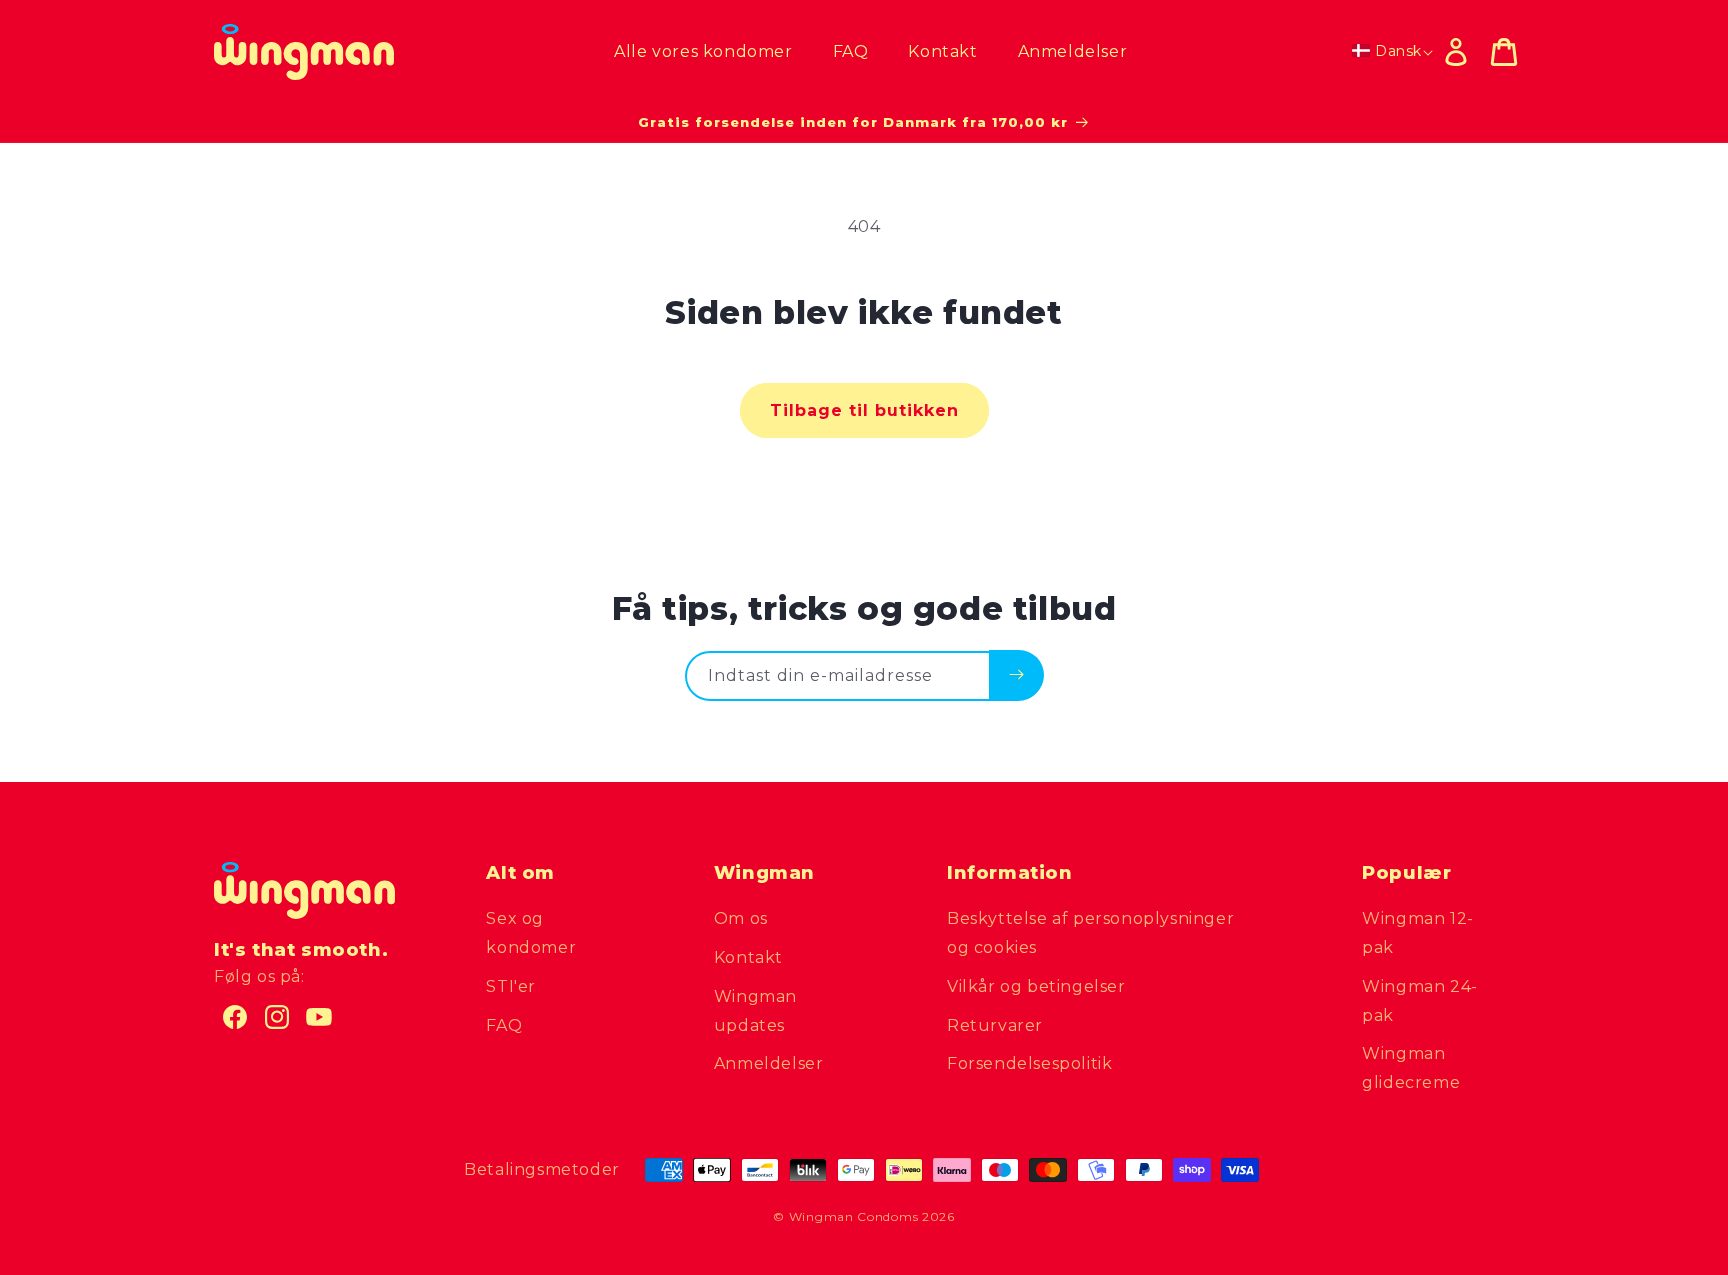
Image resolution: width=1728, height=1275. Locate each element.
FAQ (504, 1025)
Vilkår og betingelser (1036, 986)
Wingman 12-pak (1418, 933)
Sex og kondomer (531, 933)
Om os (741, 918)
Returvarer (995, 1025)
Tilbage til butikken (864, 410)
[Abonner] (1016, 675)
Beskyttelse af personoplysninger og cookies (1090, 933)
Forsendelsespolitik (1029, 1063)
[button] (1504, 52)
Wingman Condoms (854, 1216)
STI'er (511, 986)
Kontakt (748, 957)
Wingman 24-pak (1420, 1001)
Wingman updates (755, 1011)
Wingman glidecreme (1411, 1068)
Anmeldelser (769, 1063)
